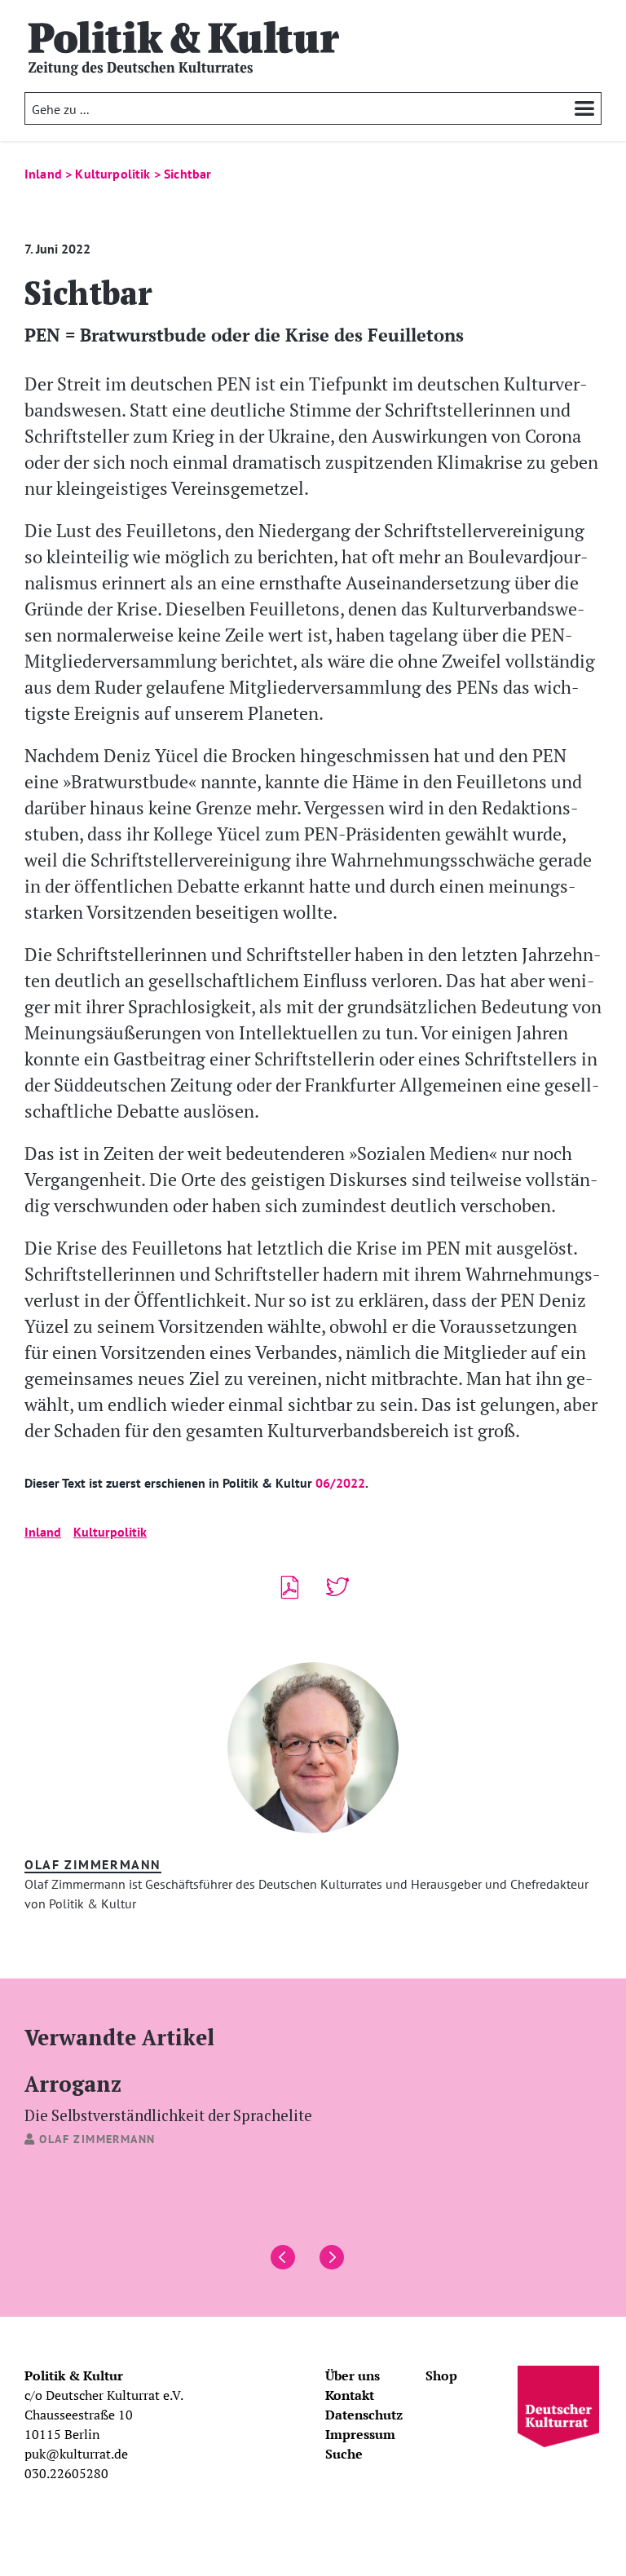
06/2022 (340, 1483)
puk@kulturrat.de (76, 2454)
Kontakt (350, 2395)
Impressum (360, 2434)
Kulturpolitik (110, 1532)
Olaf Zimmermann (93, 1864)
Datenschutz (364, 2415)
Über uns (353, 2375)
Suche (344, 2454)
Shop (441, 2375)
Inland (43, 1532)
